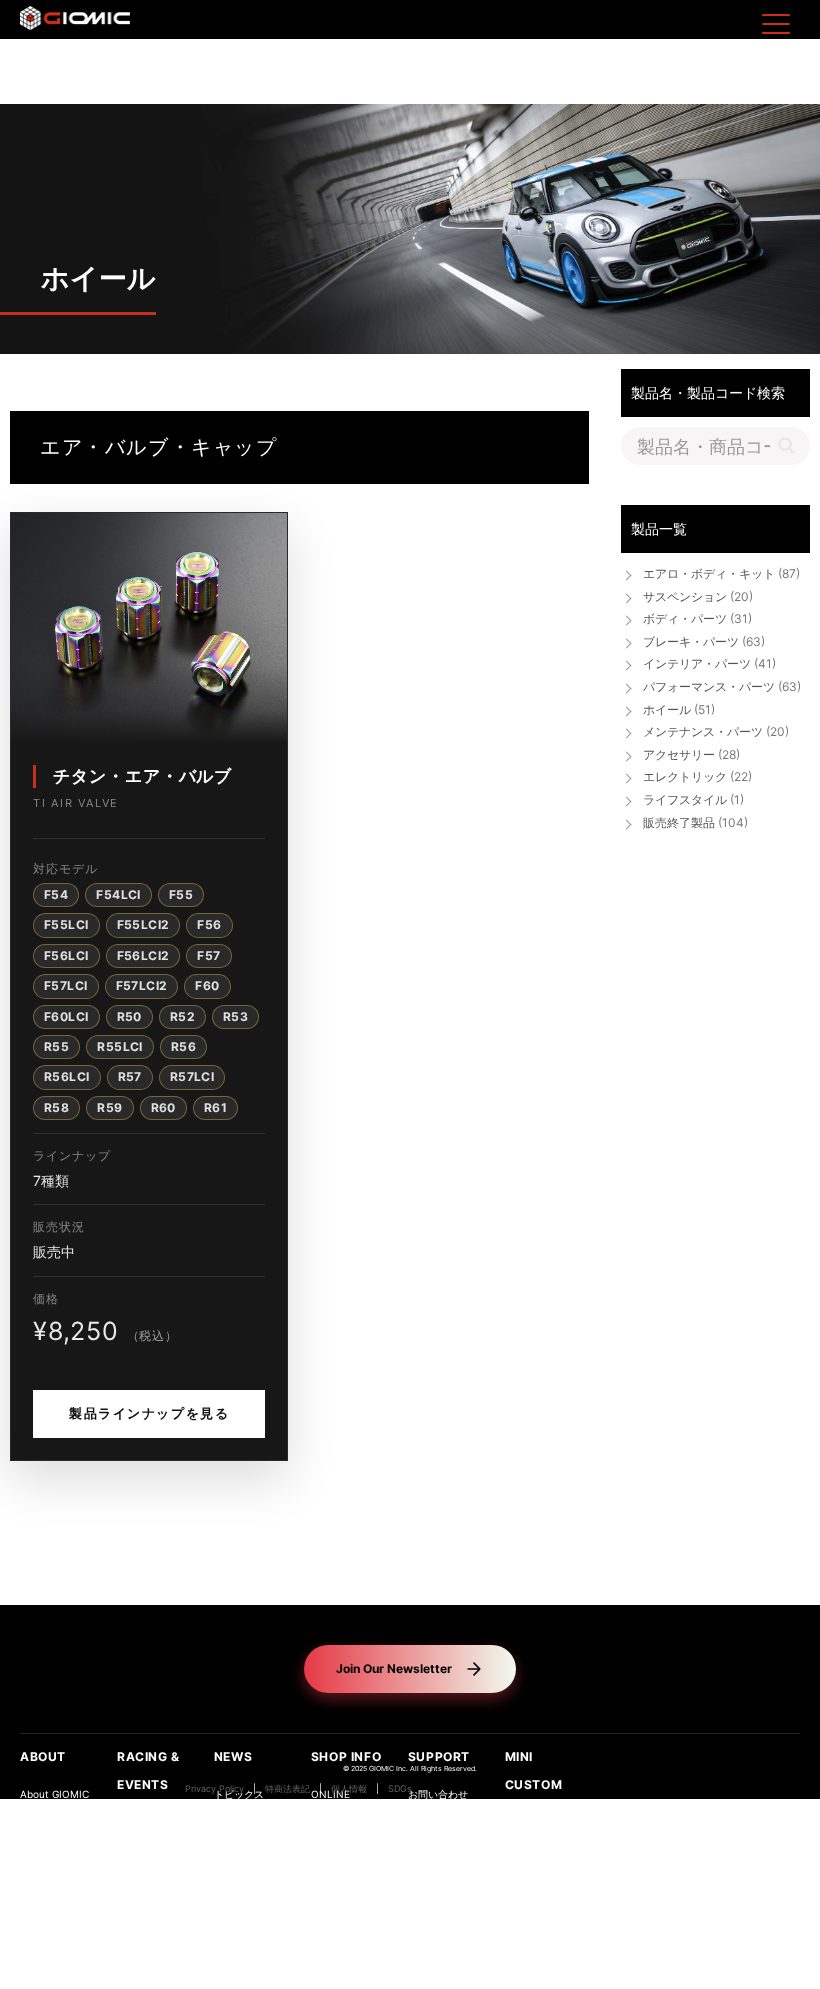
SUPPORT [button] (439, 1756)
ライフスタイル (693, 799)
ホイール (679, 709)
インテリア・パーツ (709, 663)
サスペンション (698, 596)
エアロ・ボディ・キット (721, 573)
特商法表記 (287, 1789)
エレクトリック (697, 776)
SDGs (400, 1789)
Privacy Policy (214, 1789)
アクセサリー (691, 754)
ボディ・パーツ (697, 618)
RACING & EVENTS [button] (148, 1770)
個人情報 (349, 1789)
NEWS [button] (233, 1756)
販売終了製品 (695, 822)
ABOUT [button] (43, 1756)
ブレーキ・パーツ (704, 641)
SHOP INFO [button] (346, 1756)
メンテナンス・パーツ (716, 731)
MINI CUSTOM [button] (534, 1770)
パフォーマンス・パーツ (722, 686)
